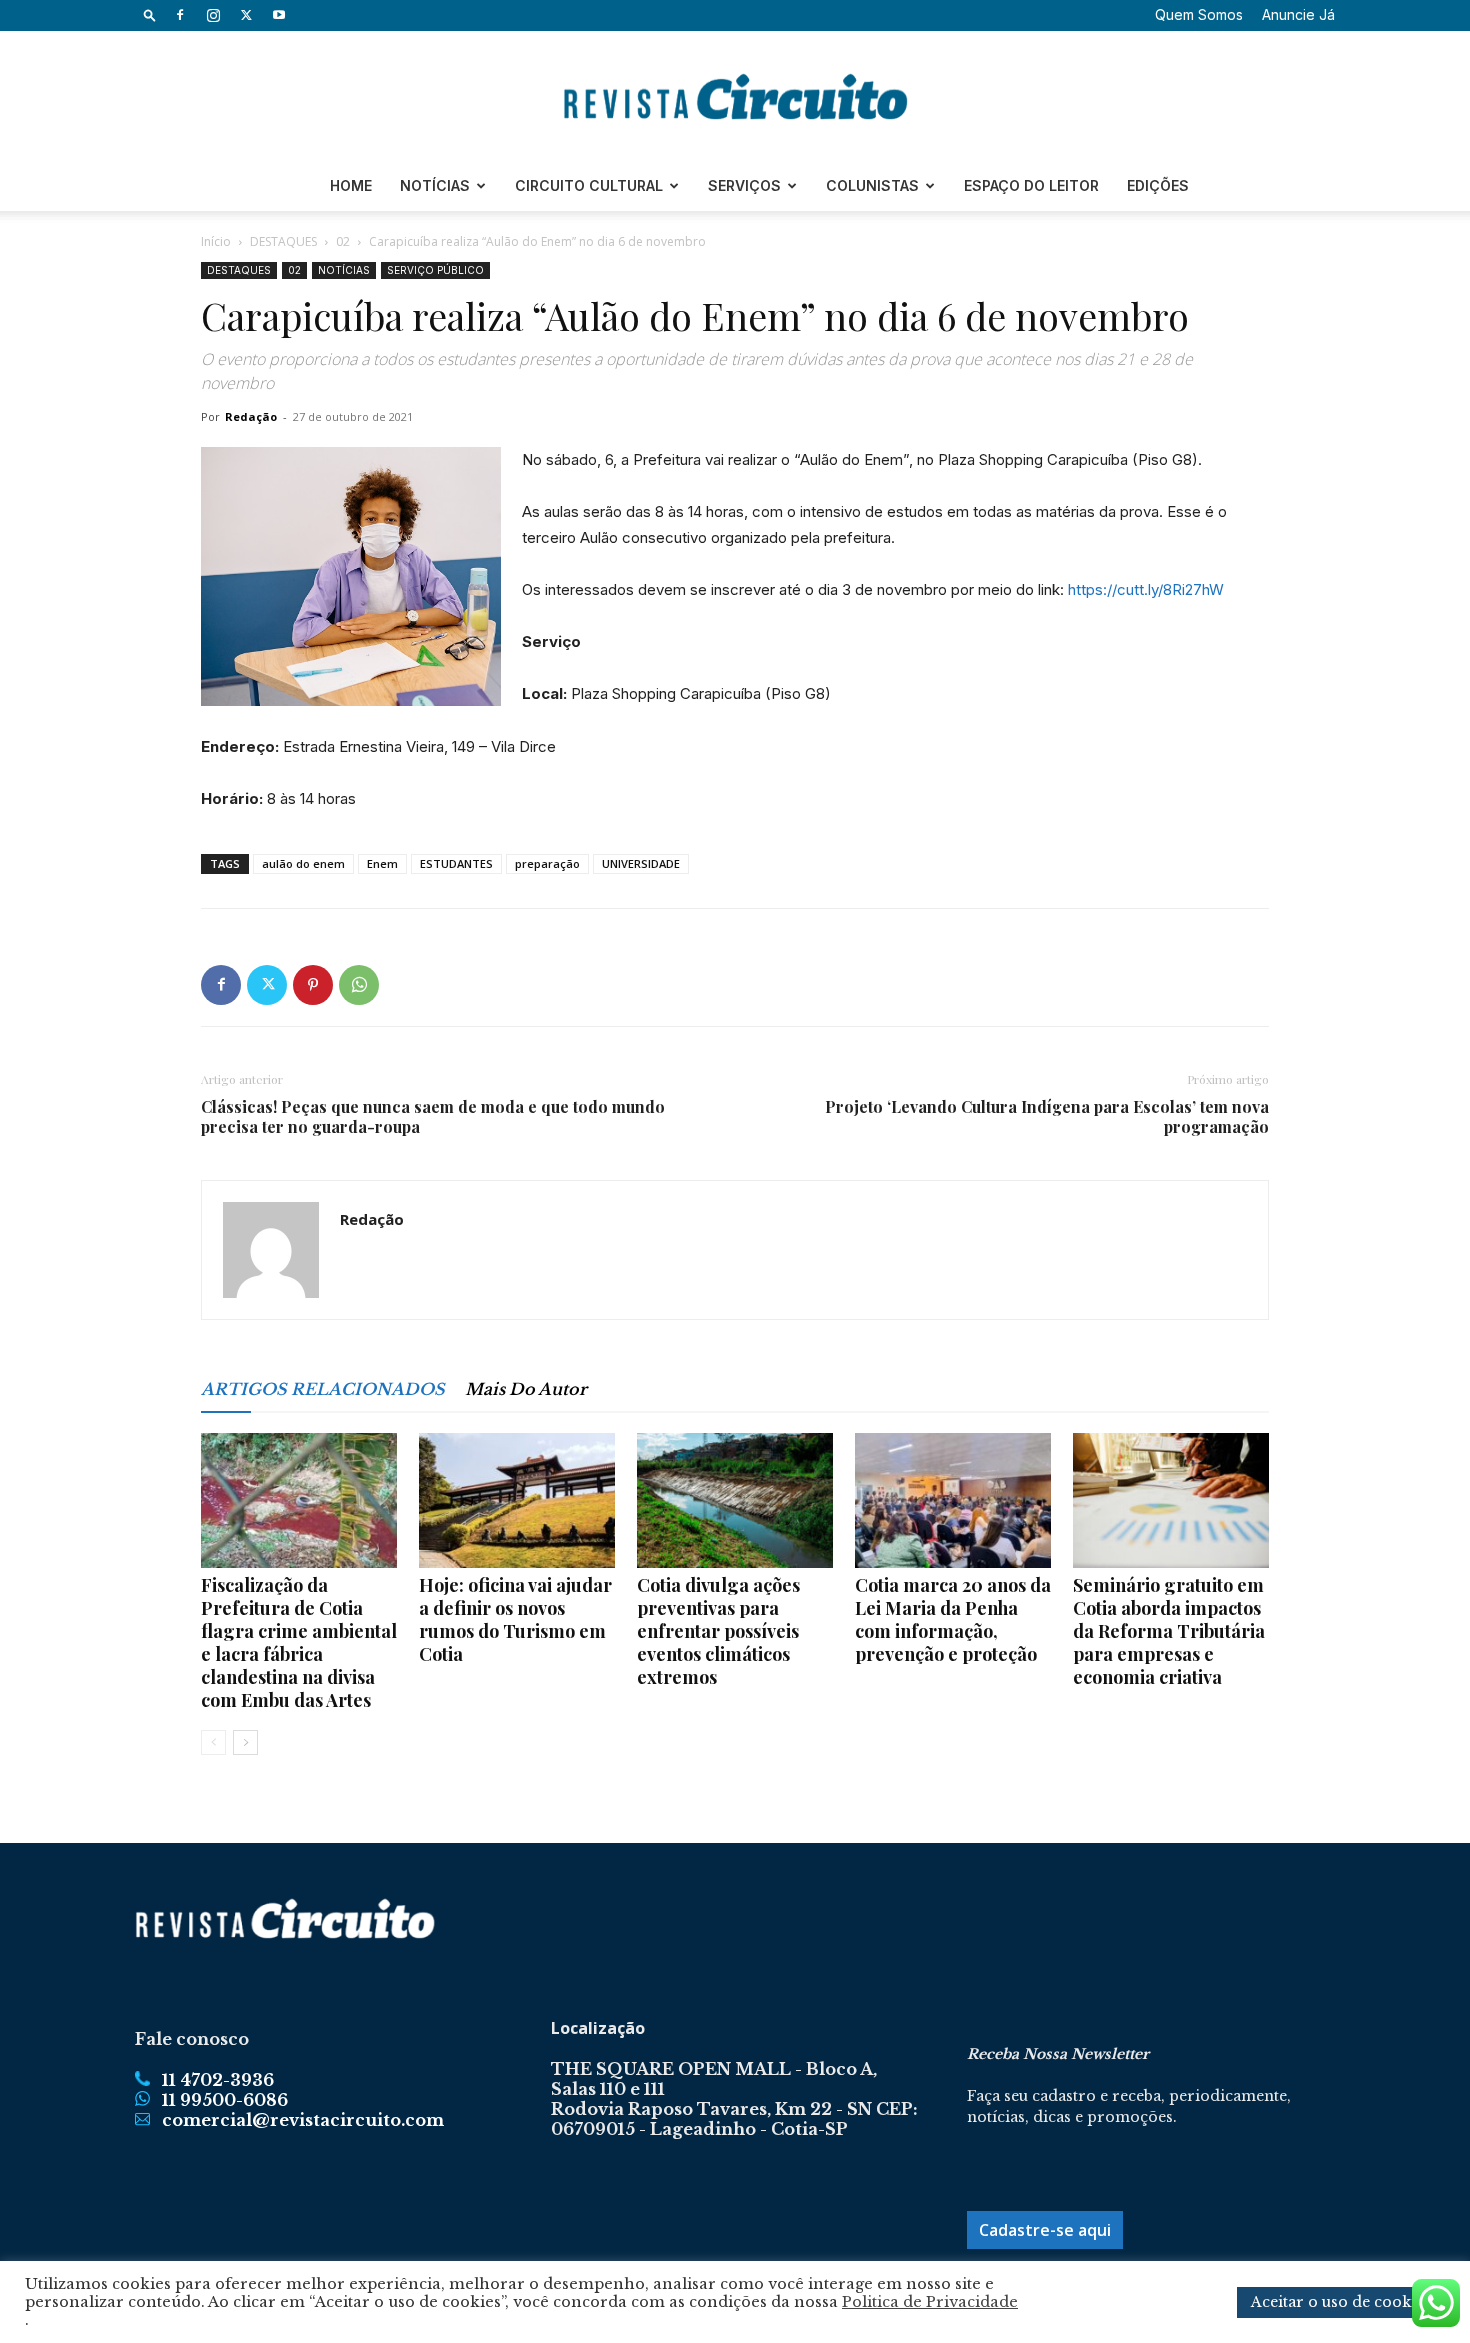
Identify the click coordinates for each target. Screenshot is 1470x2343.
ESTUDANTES (456, 863)
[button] (150, 14)
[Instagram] (213, 15)
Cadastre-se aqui (1045, 2230)
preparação (547, 863)
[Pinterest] (313, 985)
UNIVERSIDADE (641, 863)
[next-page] (245, 1742)
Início (216, 241)
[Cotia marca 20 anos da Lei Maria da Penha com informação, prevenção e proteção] (953, 1500)
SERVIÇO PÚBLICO (435, 270)
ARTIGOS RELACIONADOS (323, 1389)
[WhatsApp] (359, 985)
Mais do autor (526, 1389)
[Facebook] (180, 15)
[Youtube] (279, 15)
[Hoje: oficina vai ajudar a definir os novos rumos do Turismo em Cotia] (517, 1500)
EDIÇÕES (1158, 185)
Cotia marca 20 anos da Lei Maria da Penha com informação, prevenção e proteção (953, 1619)
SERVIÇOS (744, 185)
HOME (351, 185)
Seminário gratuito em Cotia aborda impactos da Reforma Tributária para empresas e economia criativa (1169, 1631)
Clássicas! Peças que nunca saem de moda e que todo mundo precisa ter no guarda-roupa (433, 1117)
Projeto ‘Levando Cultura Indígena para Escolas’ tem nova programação (1047, 1117)
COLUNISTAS (872, 185)
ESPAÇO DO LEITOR (1031, 185)
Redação (251, 416)
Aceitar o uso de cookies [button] (1341, 2302)
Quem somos (1199, 14)
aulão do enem (303, 863)
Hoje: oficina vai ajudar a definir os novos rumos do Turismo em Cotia (515, 1619)
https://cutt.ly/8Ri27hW (1146, 589)
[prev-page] (213, 1742)
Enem (382, 863)
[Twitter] (246, 15)
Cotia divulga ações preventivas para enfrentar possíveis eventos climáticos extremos (718, 1631)
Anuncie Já (1298, 14)
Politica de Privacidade (930, 2302)
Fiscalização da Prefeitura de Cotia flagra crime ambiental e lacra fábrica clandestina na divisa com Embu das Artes (299, 1642)
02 (343, 241)
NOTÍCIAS (435, 185)
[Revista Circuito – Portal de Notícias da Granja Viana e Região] (735, 97)
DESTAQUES (283, 241)
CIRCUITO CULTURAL (589, 185)
